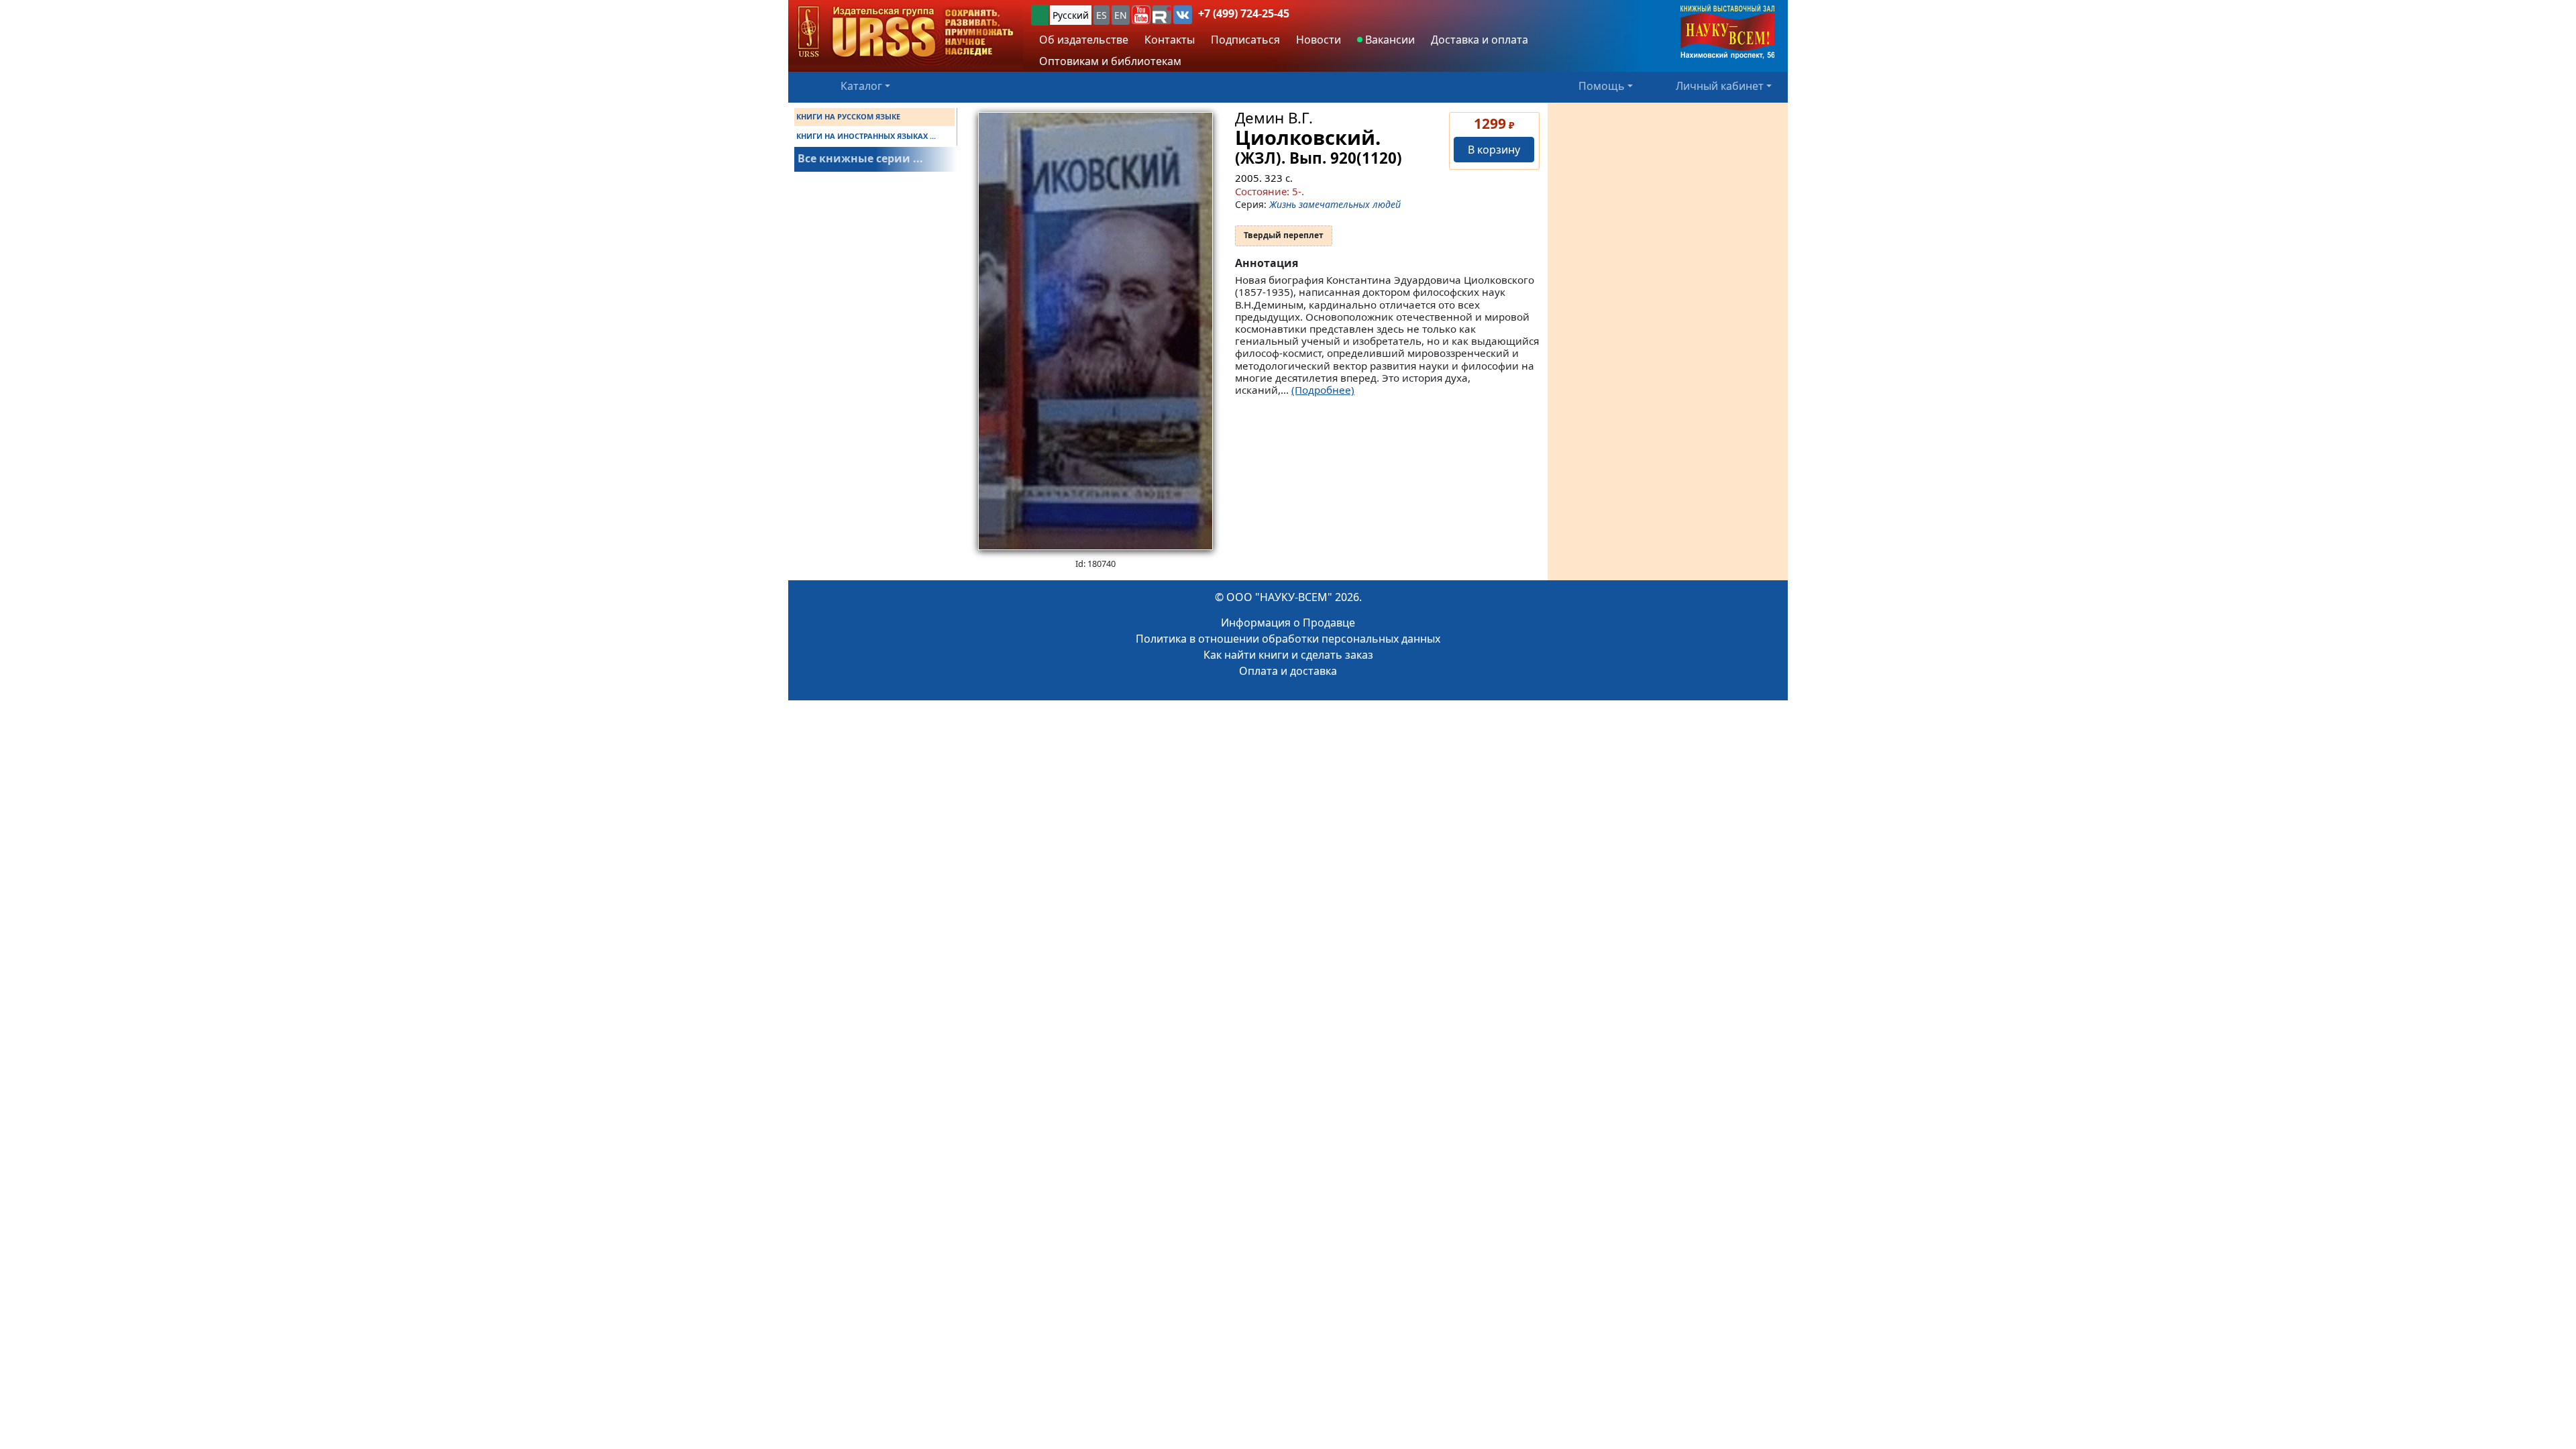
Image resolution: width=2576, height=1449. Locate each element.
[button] (1141, 15)
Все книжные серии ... (860, 158)
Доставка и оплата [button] (1480, 40)
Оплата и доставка (1288, 671)
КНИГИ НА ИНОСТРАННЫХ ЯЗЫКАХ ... (866, 136)
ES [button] (1102, 15)
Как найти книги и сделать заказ (1288, 655)
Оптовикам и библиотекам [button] (1110, 61)
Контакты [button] (1170, 40)
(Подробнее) (1323, 390)
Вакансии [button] (1389, 40)
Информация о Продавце (1288, 623)
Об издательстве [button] (1084, 40)
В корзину (1494, 150)
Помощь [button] (1602, 86)
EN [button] (1121, 15)
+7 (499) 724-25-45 (1244, 13)
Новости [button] (1319, 40)
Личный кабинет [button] (1720, 86)
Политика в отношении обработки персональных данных (1288, 639)
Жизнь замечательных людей (1335, 204)
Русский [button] (1071, 15)
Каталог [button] (861, 86)
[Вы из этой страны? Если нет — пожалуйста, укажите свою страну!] (1040, 15)
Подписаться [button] (1245, 40)
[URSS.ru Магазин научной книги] (906, 33)
